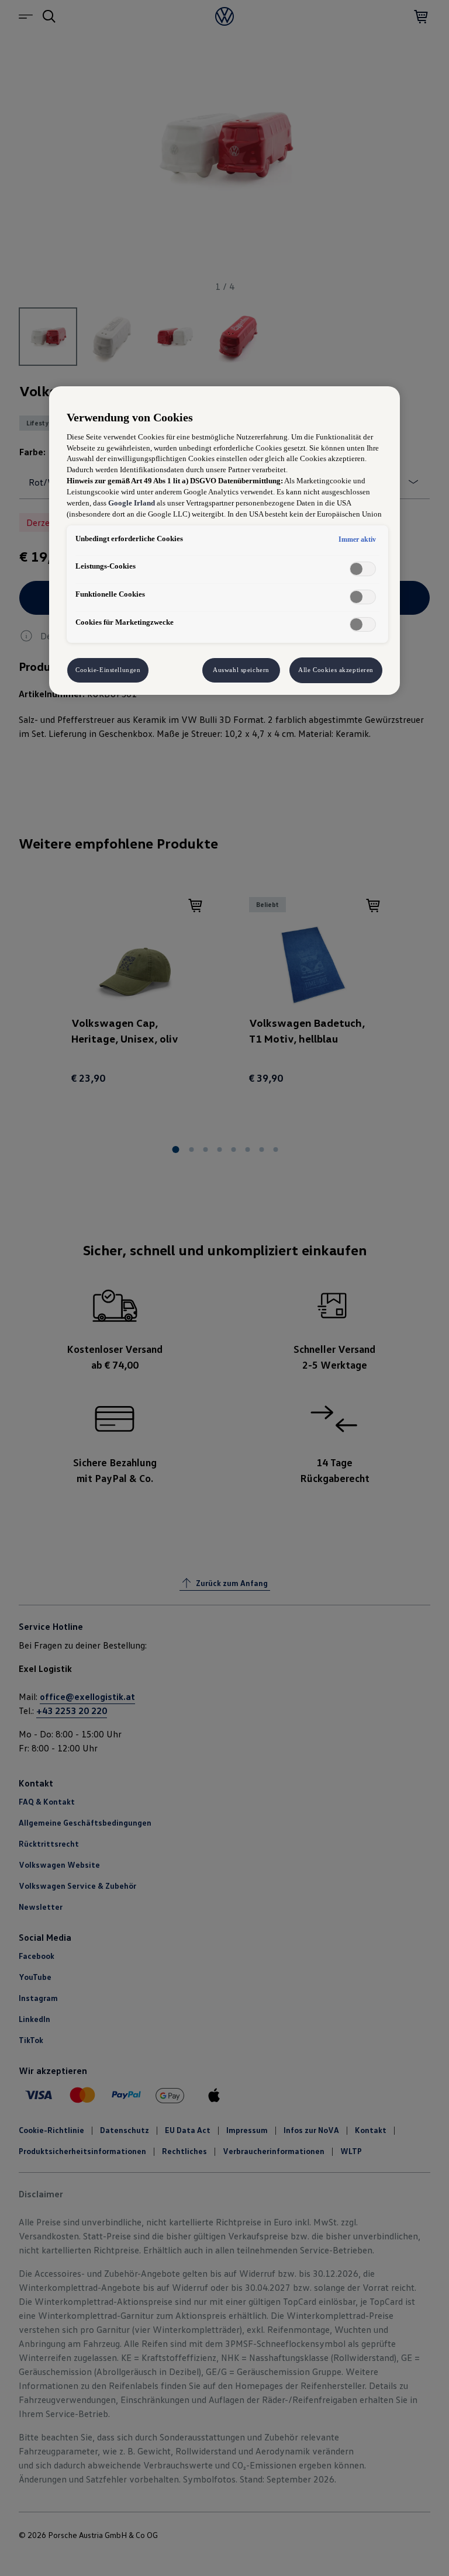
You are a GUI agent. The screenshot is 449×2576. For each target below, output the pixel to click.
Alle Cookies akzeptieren (336, 670)
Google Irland (132, 503)
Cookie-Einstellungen (108, 670)
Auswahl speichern (241, 670)
